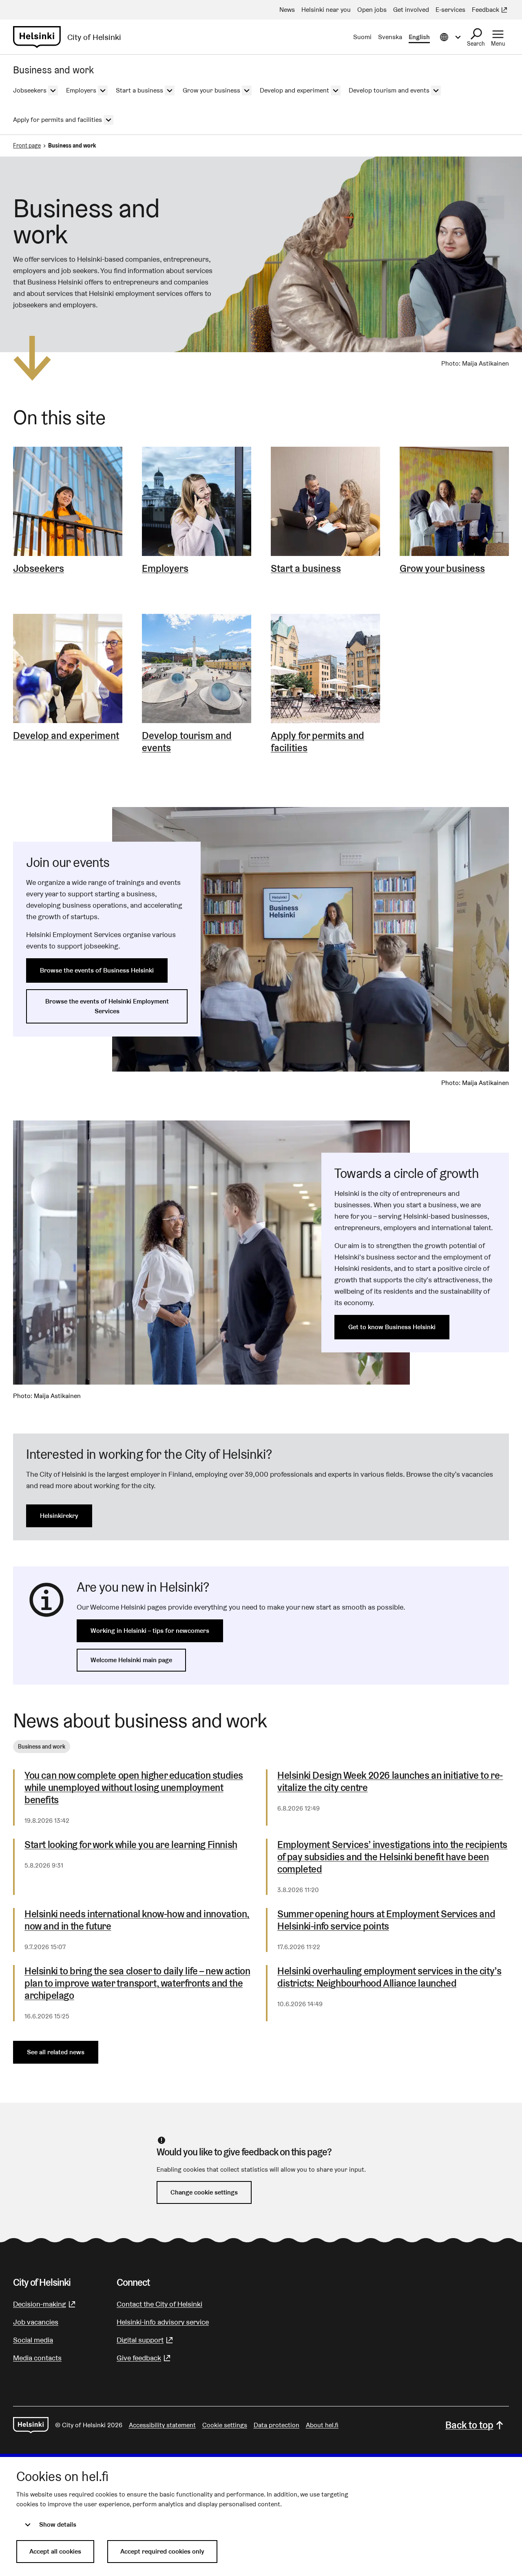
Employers (165, 569)
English (419, 37)
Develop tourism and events (187, 742)
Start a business (306, 569)
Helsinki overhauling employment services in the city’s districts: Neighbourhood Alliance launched (389, 1977)
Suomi (362, 37)
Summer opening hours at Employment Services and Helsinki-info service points (386, 1920)
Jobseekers (39, 569)
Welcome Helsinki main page (131, 1660)
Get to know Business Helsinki (392, 1327)
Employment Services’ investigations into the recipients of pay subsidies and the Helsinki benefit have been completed (392, 1857)
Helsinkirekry (59, 1516)
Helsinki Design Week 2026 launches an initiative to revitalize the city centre (390, 1782)
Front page (27, 146)
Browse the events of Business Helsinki (97, 970)
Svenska (390, 37)
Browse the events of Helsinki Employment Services (107, 1006)
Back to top (469, 2425)
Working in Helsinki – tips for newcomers (150, 1631)
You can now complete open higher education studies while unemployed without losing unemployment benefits (134, 1788)
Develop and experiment (66, 736)
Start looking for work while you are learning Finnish (131, 1845)
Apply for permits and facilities (317, 742)
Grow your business (442, 569)
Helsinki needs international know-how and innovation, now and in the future (137, 1920)
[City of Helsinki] (31, 2425)
